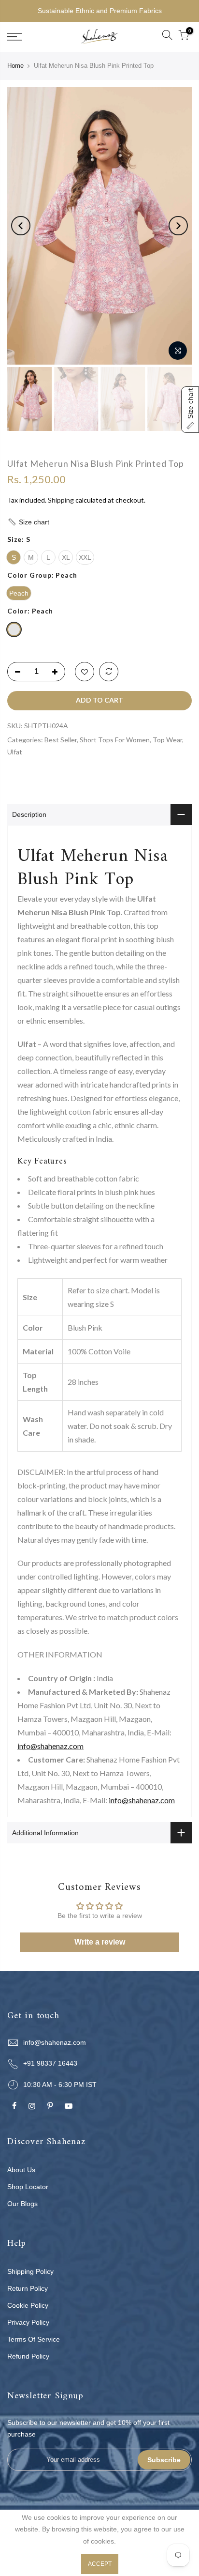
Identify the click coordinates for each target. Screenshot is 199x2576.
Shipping (61, 500)
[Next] (178, 226)
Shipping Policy (30, 2271)
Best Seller (61, 740)
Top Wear (167, 740)
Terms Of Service (34, 2339)
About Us (21, 2170)
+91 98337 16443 (50, 2063)
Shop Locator (28, 2187)
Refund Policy (28, 2356)
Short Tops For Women (115, 740)
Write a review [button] (100, 1942)
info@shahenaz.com (50, 1746)
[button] (99, 522)
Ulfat (15, 752)
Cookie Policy (28, 2305)
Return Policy (28, 2288)
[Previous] (21, 226)
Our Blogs (22, 2204)
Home (15, 66)
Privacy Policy (28, 2322)
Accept (100, 2564)
